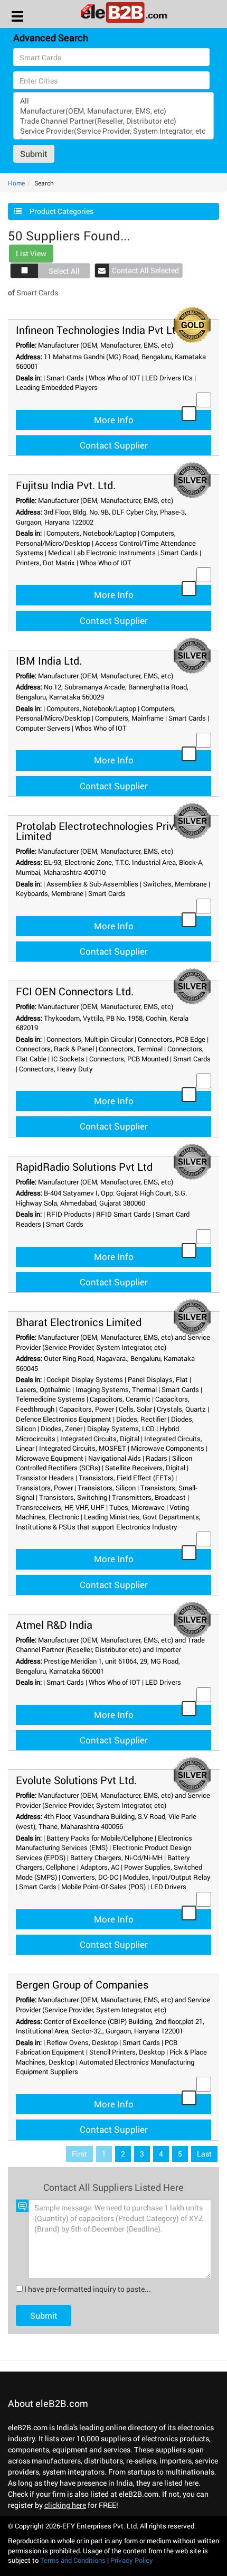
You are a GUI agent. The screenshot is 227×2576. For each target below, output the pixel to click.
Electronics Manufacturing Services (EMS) (104, 1843)
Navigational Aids (115, 1458)
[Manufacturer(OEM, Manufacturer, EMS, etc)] (113, 111)
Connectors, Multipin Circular (90, 1039)
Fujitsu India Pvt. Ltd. (66, 485)
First (79, 2154)
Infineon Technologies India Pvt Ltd (99, 330)
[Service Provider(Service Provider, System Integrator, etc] (113, 131)
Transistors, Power (44, 1488)
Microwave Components (168, 1448)
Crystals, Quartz (181, 1409)
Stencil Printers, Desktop (127, 2052)
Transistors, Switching (73, 1497)
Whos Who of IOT (115, 378)
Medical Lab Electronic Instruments (102, 553)
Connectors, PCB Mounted (129, 1059)
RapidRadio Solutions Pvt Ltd (84, 1166)
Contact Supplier (114, 445)
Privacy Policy (132, 2560)
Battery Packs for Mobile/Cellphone (100, 1838)
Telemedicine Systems (50, 1399)
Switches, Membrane (175, 884)
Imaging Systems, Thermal (116, 1389)
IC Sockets (68, 1059)
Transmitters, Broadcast (149, 1497)
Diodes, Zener (62, 1429)
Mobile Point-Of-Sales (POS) (103, 1887)
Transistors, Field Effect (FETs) (126, 1478)
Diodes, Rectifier (141, 1419)
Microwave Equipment (50, 1458)
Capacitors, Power (87, 1409)
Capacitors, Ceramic (120, 1399)
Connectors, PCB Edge (172, 1039)
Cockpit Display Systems (85, 1379)
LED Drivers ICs (169, 378)
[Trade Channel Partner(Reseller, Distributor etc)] (113, 121)
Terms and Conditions (73, 2560)
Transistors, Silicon (107, 1488)
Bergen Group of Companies (82, 1984)
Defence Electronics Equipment (64, 1419)
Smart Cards (65, 378)
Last (204, 2154)
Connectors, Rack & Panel (55, 1049)
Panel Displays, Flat (158, 1379)
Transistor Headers (45, 1478)
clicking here (65, 2505)
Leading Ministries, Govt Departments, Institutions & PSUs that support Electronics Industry (108, 1522)
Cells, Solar (135, 1409)
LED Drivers (163, 1682)
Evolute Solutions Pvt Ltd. (76, 1780)
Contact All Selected (145, 270)
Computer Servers (43, 728)
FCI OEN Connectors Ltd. (75, 991)
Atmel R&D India (54, 1625)
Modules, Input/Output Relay (167, 1877)
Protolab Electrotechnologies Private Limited (103, 831)
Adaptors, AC (100, 1867)
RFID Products (69, 1214)
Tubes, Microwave (137, 1507)
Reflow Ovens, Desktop (82, 2042)
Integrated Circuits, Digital (100, 1439)
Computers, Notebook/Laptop (91, 533)
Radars (157, 1458)
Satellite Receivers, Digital (145, 1468)
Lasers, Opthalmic (43, 1389)
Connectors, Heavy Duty (56, 1069)
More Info (114, 420)
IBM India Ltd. (49, 660)
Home (16, 183)
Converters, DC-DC (90, 1877)
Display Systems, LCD (121, 1429)
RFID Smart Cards (124, 1214)
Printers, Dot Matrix (45, 563)
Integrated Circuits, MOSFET (83, 1448)
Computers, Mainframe (129, 718)
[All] (113, 101)
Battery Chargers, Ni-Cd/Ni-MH (116, 1858)
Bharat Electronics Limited (79, 1322)
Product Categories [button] (62, 211)
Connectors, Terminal (131, 1049)
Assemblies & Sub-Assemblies (92, 884)
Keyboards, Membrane (50, 893)
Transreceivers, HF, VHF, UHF (60, 1507)
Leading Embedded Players (57, 387)
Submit (34, 153)
